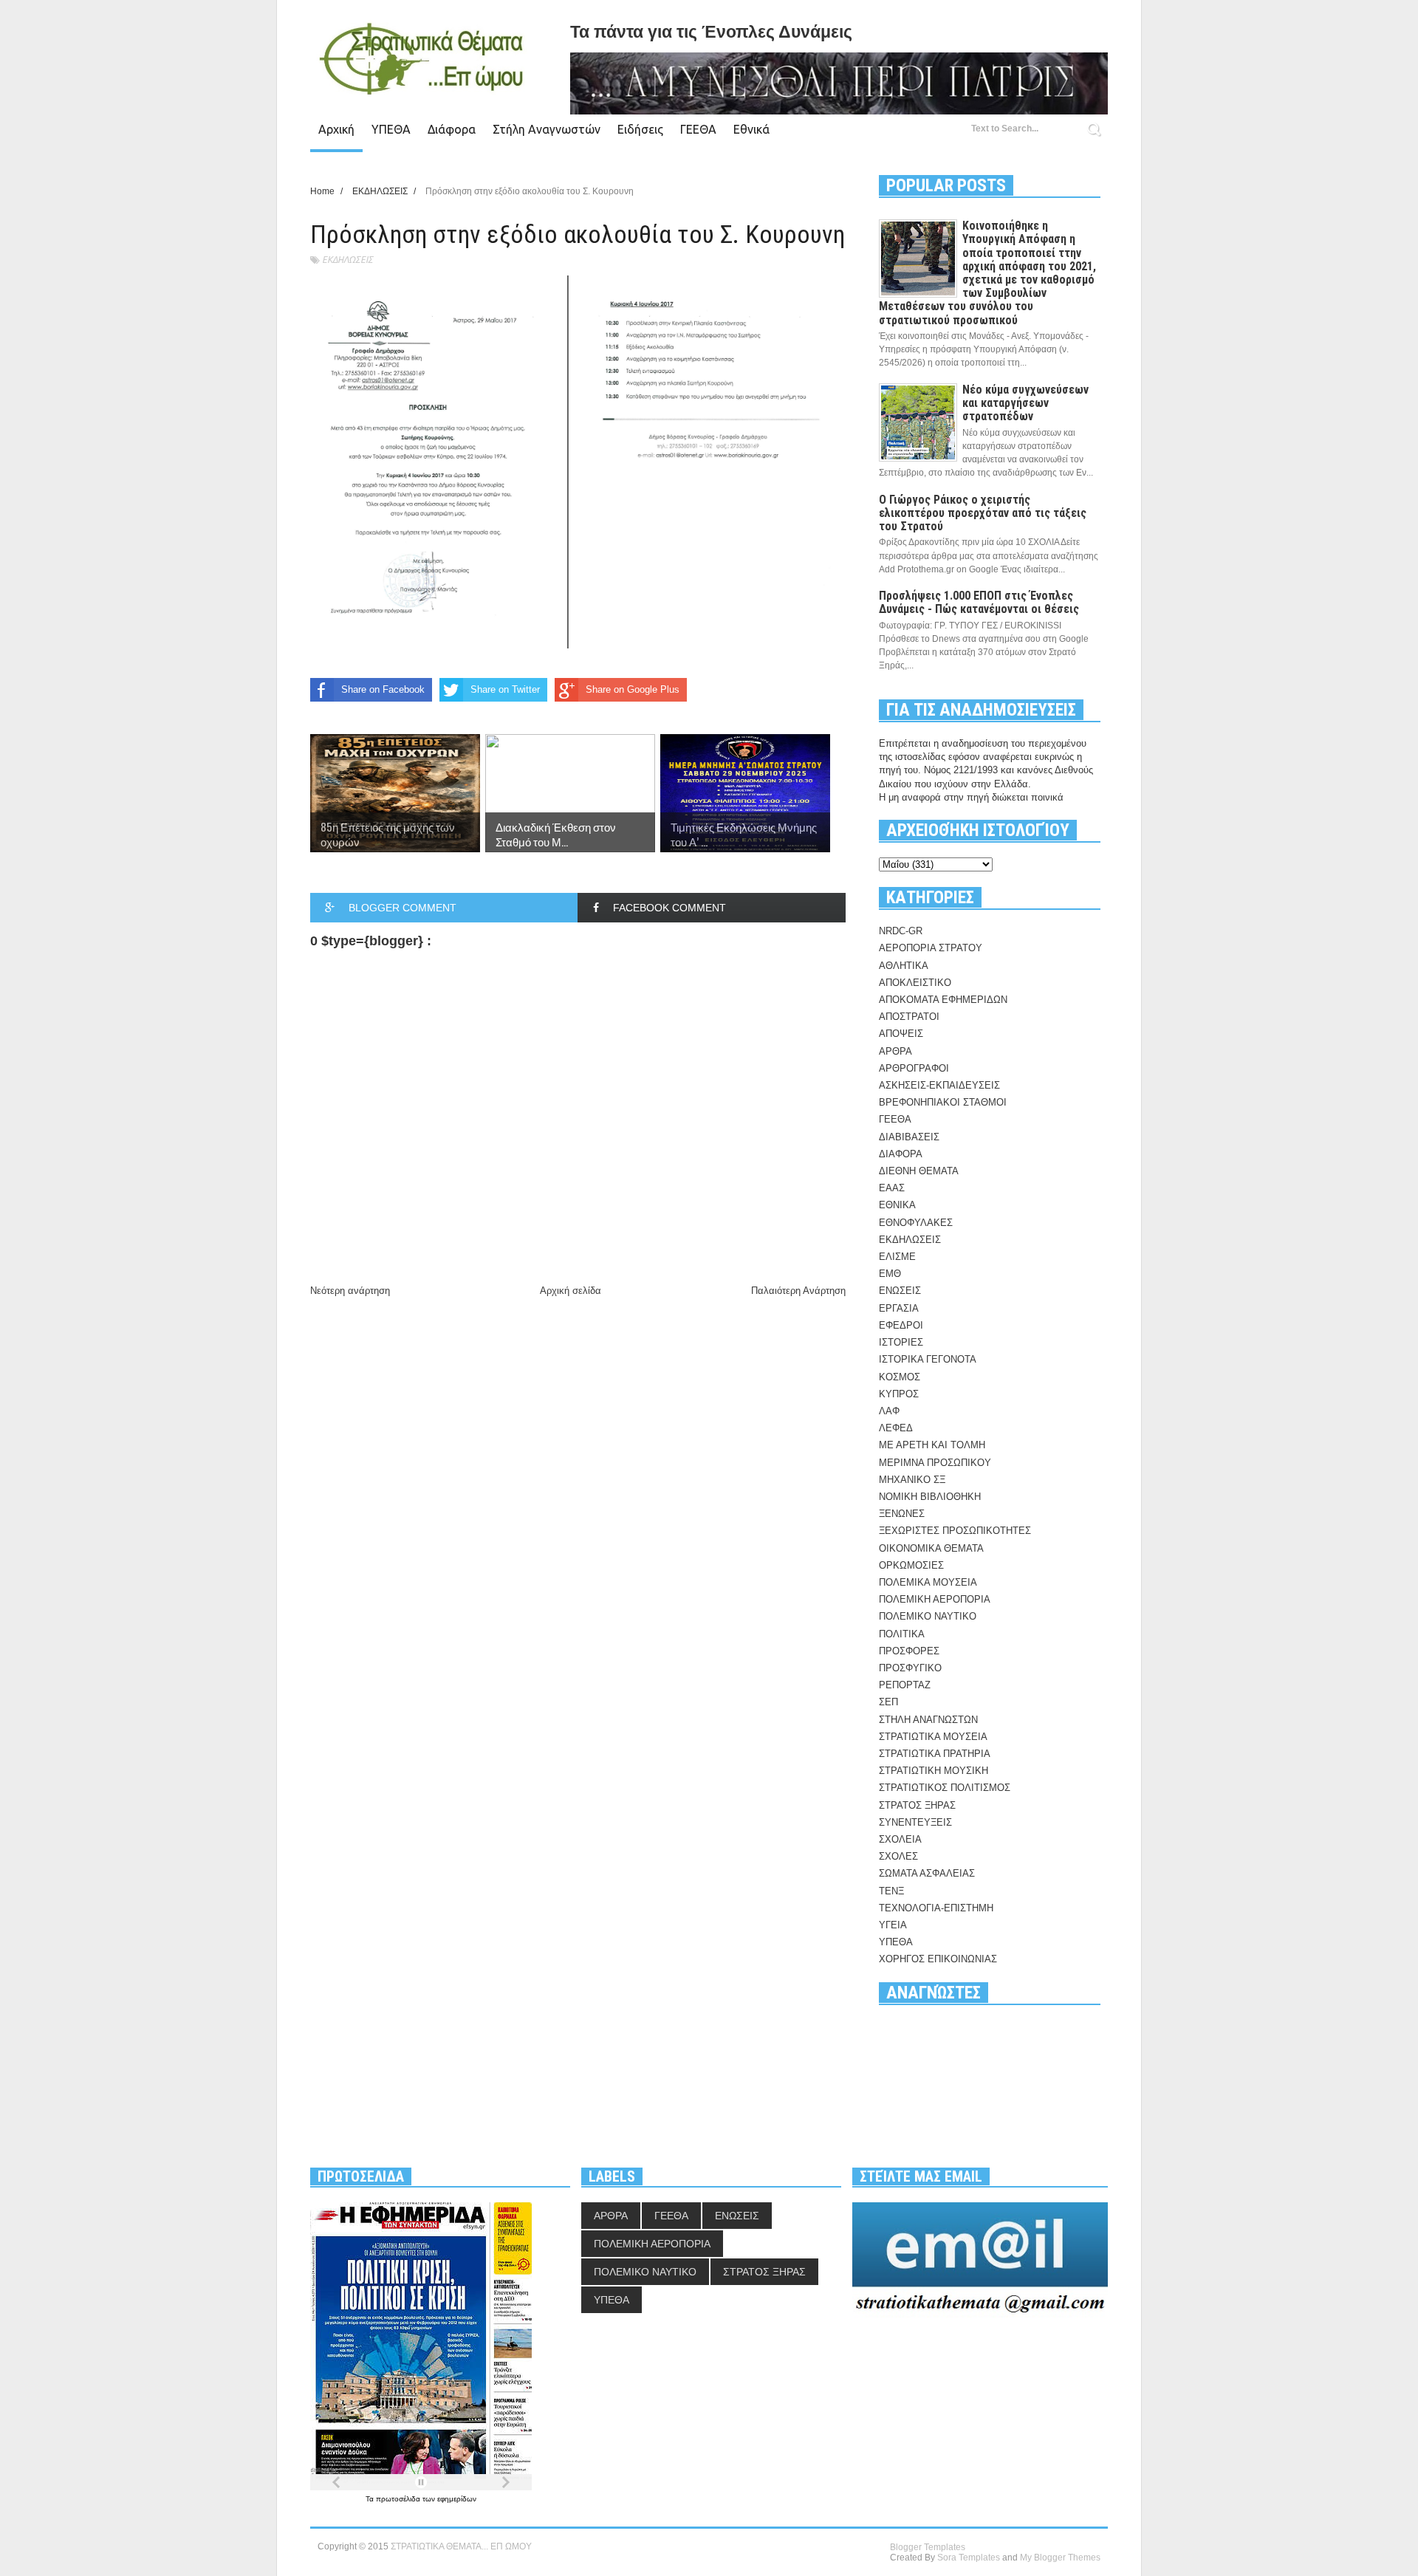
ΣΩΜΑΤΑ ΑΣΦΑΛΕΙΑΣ (927, 1873)
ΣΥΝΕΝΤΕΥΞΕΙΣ (915, 1822)
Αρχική (336, 129)
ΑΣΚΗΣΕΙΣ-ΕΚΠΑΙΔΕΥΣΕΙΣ (939, 1085)
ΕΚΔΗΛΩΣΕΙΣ (347, 260)
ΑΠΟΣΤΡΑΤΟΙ (909, 1017)
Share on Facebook (383, 689)
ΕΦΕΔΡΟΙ (901, 1325)
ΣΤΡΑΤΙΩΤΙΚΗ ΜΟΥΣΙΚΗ (934, 1771)
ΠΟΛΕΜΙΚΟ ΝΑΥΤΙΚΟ (928, 1616)
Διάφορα (452, 129)
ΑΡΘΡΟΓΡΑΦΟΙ (914, 1068)
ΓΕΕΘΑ (698, 129)
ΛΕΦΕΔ (896, 1428)
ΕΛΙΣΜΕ (897, 1257)
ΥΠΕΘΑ (391, 129)
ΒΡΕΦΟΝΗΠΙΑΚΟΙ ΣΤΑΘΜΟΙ (943, 1102)
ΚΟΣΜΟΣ (900, 1377)
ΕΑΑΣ (892, 1188)
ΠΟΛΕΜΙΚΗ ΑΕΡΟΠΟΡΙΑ (935, 1599)
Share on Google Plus (633, 689)
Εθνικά (751, 129)
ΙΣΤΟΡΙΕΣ (901, 1342)
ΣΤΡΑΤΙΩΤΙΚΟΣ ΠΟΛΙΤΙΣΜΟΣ (945, 1788)
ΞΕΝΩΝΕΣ (902, 1514)
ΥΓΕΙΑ (893, 1925)
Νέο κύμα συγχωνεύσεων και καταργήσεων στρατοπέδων (1025, 403)
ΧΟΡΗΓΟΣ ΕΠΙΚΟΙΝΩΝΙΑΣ (938, 1959)
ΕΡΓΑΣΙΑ (899, 1308)
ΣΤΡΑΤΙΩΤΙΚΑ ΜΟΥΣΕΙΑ (933, 1737)
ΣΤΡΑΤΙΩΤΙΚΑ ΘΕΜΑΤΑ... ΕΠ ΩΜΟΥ (461, 2546)
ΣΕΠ (888, 1702)
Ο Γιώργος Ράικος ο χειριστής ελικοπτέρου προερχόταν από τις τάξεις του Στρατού (983, 513)
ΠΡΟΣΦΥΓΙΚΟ (910, 1668)
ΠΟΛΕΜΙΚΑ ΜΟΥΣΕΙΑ (928, 1582)
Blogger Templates (928, 2547)
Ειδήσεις (640, 129)
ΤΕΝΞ (891, 1891)
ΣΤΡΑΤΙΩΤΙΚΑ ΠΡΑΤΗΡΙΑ (935, 1754)
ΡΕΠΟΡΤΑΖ (905, 1685)
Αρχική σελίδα (571, 1291)
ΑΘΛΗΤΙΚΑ (904, 966)
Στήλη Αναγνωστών (547, 129)
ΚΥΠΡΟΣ (899, 1394)
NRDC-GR (901, 931)
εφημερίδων (457, 2499)
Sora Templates (969, 2558)
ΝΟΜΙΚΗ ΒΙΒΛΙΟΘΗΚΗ (930, 1497)
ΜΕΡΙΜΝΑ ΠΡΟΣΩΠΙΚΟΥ (935, 1463)
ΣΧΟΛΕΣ (898, 1856)
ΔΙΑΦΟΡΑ (901, 1154)
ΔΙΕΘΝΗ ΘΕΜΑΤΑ (919, 1171)
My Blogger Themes (1060, 2558)
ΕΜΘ (890, 1274)
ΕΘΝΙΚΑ (897, 1205)
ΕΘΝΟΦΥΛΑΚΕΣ (916, 1223)
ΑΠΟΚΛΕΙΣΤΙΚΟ (915, 983)
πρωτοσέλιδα (399, 2499)
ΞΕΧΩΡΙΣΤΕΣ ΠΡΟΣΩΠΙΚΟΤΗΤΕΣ (955, 1531)
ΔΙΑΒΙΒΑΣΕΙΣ (909, 1137)
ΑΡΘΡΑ (895, 1051)
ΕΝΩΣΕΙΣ (900, 1291)
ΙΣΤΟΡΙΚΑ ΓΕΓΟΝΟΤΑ (928, 1359)
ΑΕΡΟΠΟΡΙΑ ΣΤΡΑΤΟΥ (931, 948)
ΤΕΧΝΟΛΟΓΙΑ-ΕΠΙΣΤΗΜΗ (936, 1908)
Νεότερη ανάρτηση (350, 1291)
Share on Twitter (505, 689)
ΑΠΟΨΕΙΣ (901, 1034)
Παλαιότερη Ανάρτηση (798, 1291)
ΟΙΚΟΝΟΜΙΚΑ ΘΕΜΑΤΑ (931, 1548)
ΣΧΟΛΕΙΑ (900, 1839)
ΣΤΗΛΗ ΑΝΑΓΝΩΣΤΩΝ (928, 1720)
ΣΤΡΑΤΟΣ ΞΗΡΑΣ (917, 1805)
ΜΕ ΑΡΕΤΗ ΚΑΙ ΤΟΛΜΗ (932, 1445)
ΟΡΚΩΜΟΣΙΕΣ (911, 1565)
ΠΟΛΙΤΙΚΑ (902, 1634)
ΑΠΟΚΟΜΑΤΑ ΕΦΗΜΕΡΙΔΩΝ (943, 1000)
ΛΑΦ (889, 1411)
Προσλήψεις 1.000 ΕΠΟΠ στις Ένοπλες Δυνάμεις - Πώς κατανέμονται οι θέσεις (979, 602)
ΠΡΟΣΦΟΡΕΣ (909, 1651)
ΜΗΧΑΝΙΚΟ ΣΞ (912, 1480)
